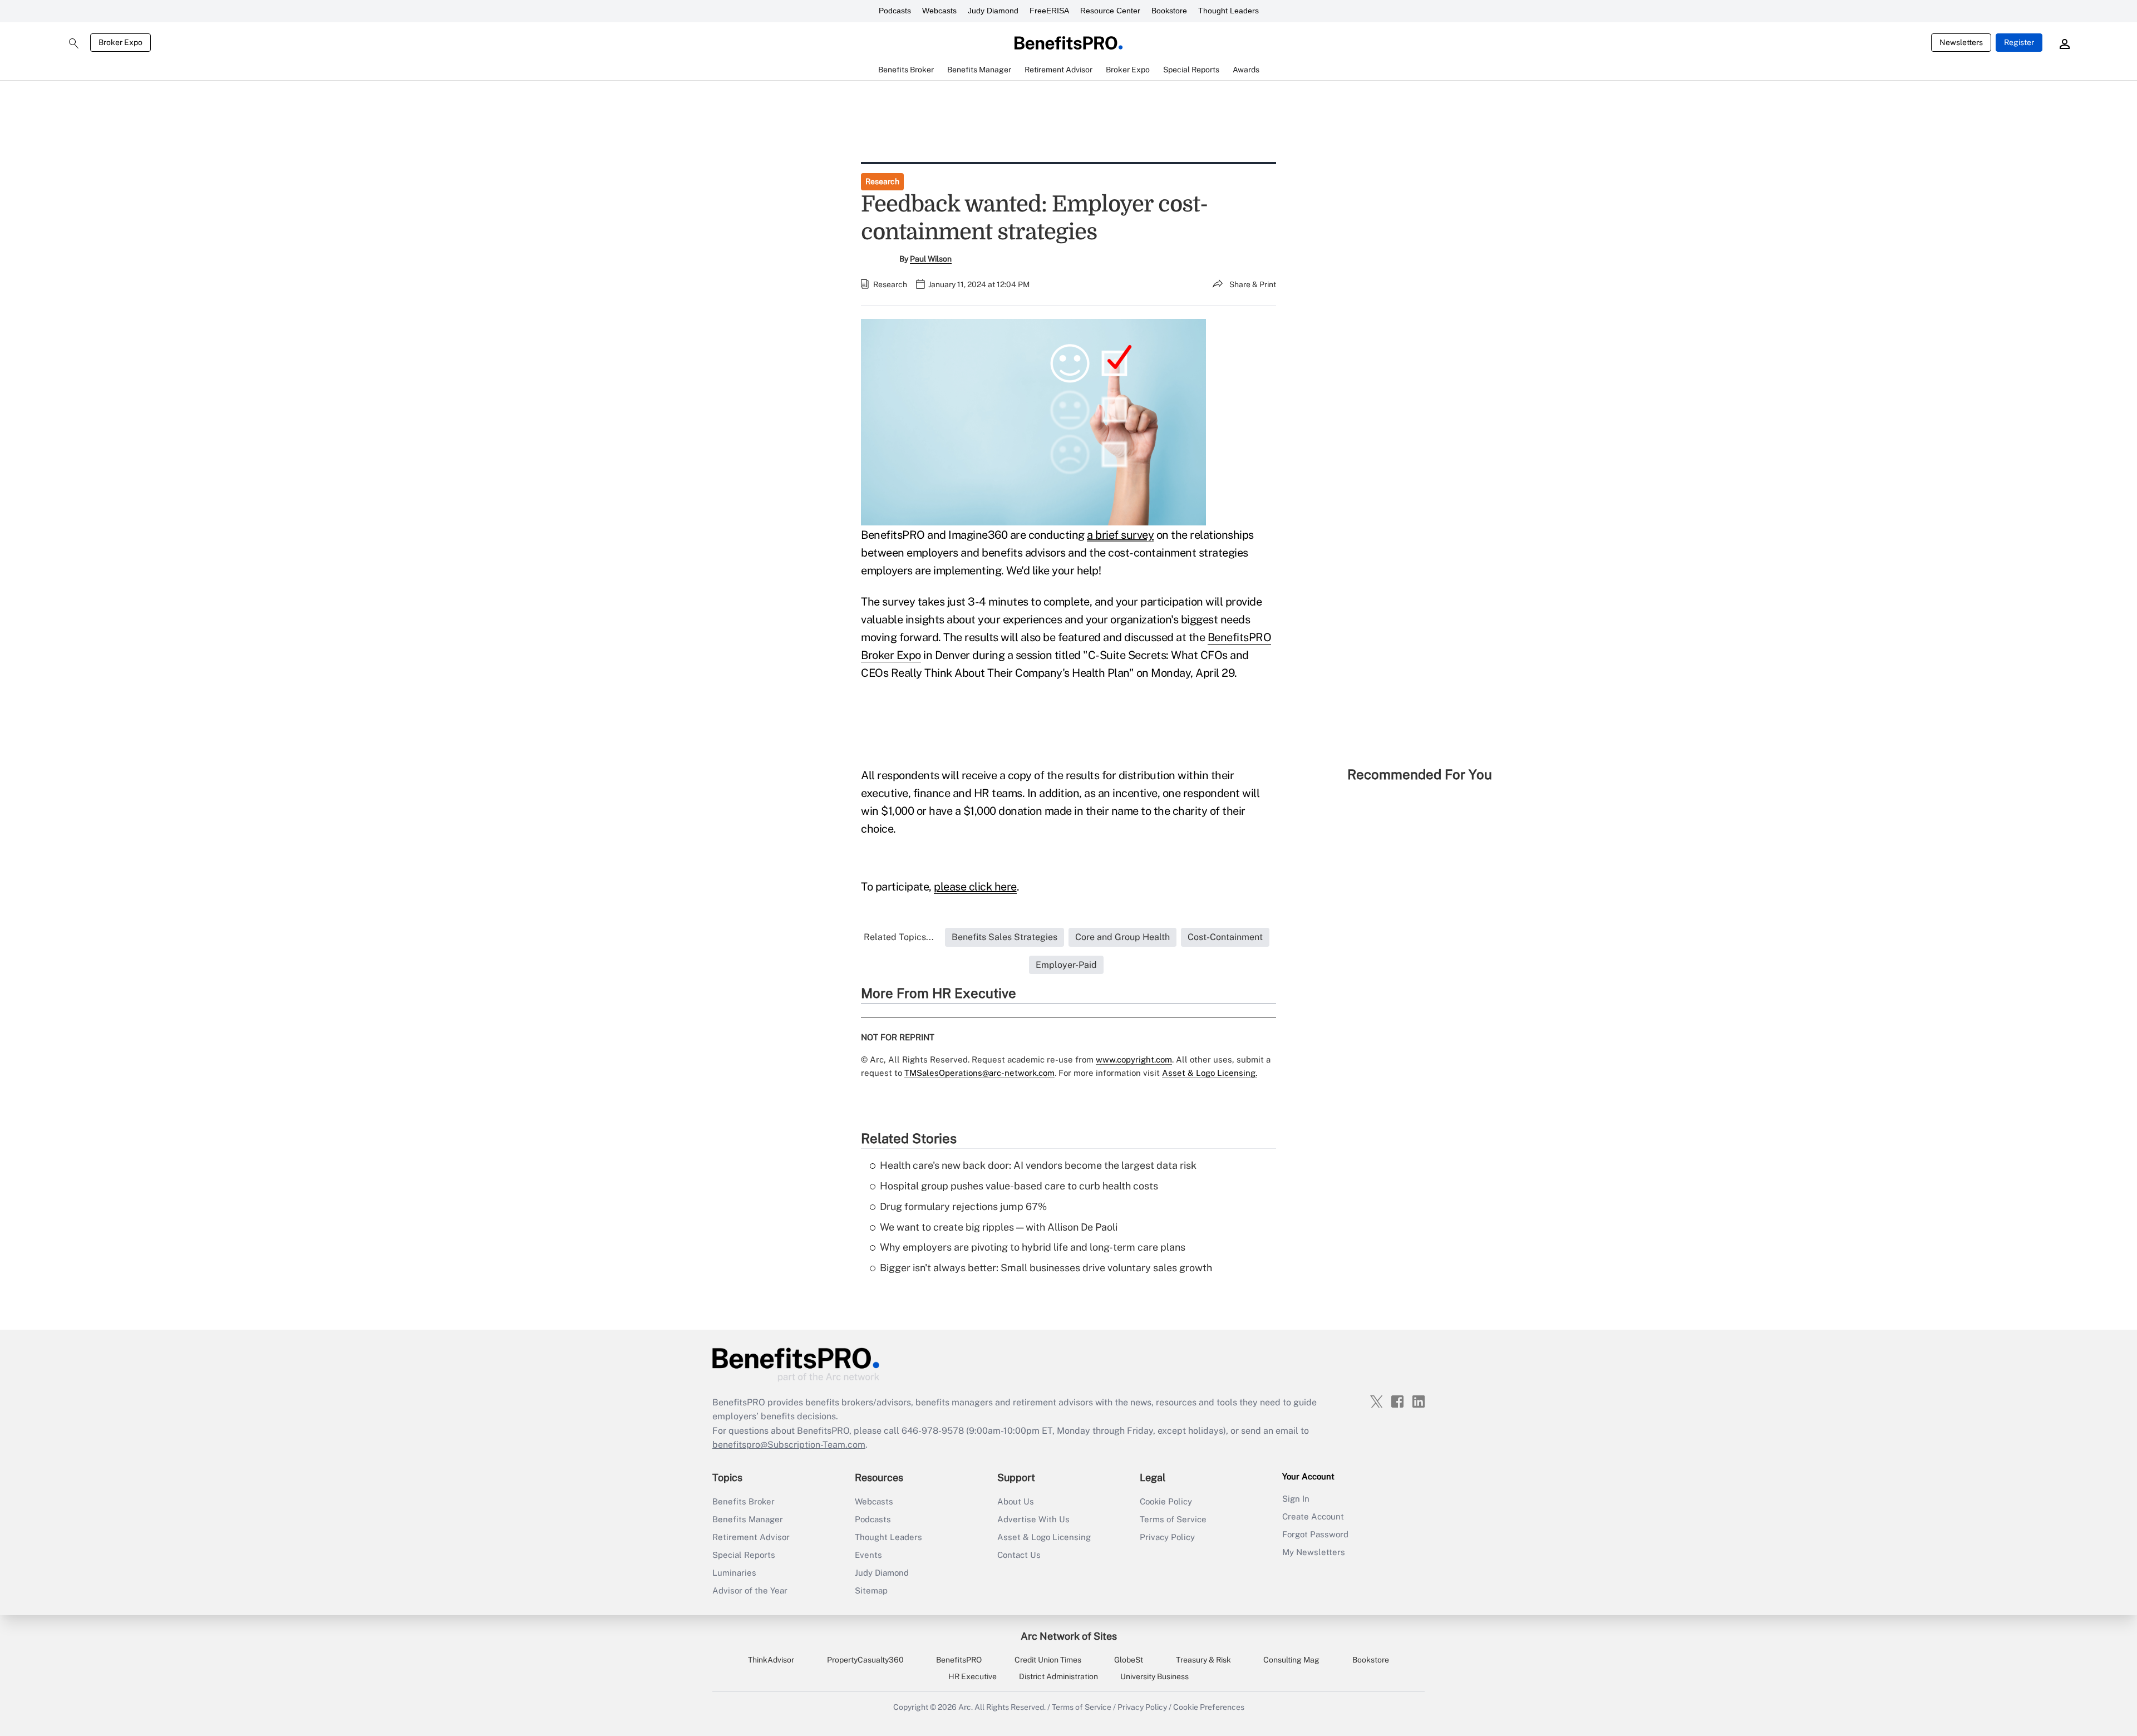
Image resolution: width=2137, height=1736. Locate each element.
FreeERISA (1049, 11)
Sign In (1296, 1499)
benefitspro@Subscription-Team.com (789, 1445)
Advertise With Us (1033, 1519)
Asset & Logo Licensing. (1210, 1073)
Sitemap (871, 1590)
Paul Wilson (931, 259)
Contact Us (1019, 1555)
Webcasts (939, 11)
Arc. (966, 1707)
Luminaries (734, 1573)
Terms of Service (1173, 1519)
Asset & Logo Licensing (1044, 1537)
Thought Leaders (1228, 11)
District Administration (1058, 1676)
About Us (1016, 1501)
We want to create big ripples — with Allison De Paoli (999, 1227)
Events (868, 1555)
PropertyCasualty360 (865, 1660)
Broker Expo (120, 42)
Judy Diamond (993, 11)
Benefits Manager (748, 1519)
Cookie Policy (1166, 1501)
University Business (1154, 1676)
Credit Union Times (1048, 1660)
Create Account (1313, 1516)
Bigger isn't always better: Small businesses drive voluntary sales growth (1046, 1268)
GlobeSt (1129, 1660)
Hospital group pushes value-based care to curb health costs (1019, 1186)
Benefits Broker (743, 1501)
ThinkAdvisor (771, 1660)
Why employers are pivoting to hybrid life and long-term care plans (1033, 1247)
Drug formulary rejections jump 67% (963, 1206)
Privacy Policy (1167, 1537)
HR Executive (973, 1676)
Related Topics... (899, 937)
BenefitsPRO (959, 1660)
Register (2019, 42)
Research (882, 181)
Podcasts (895, 11)
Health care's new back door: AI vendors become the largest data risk (1038, 1165)
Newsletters (1961, 42)
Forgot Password (1315, 1534)
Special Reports (744, 1555)
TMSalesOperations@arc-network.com (979, 1073)
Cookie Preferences (1209, 1707)
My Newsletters (1314, 1552)
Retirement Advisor (751, 1537)
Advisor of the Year (750, 1590)
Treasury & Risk (1203, 1660)
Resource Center (1110, 11)
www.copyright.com (1134, 1059)
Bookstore (1169, 11)
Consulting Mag (1291, 1660)
